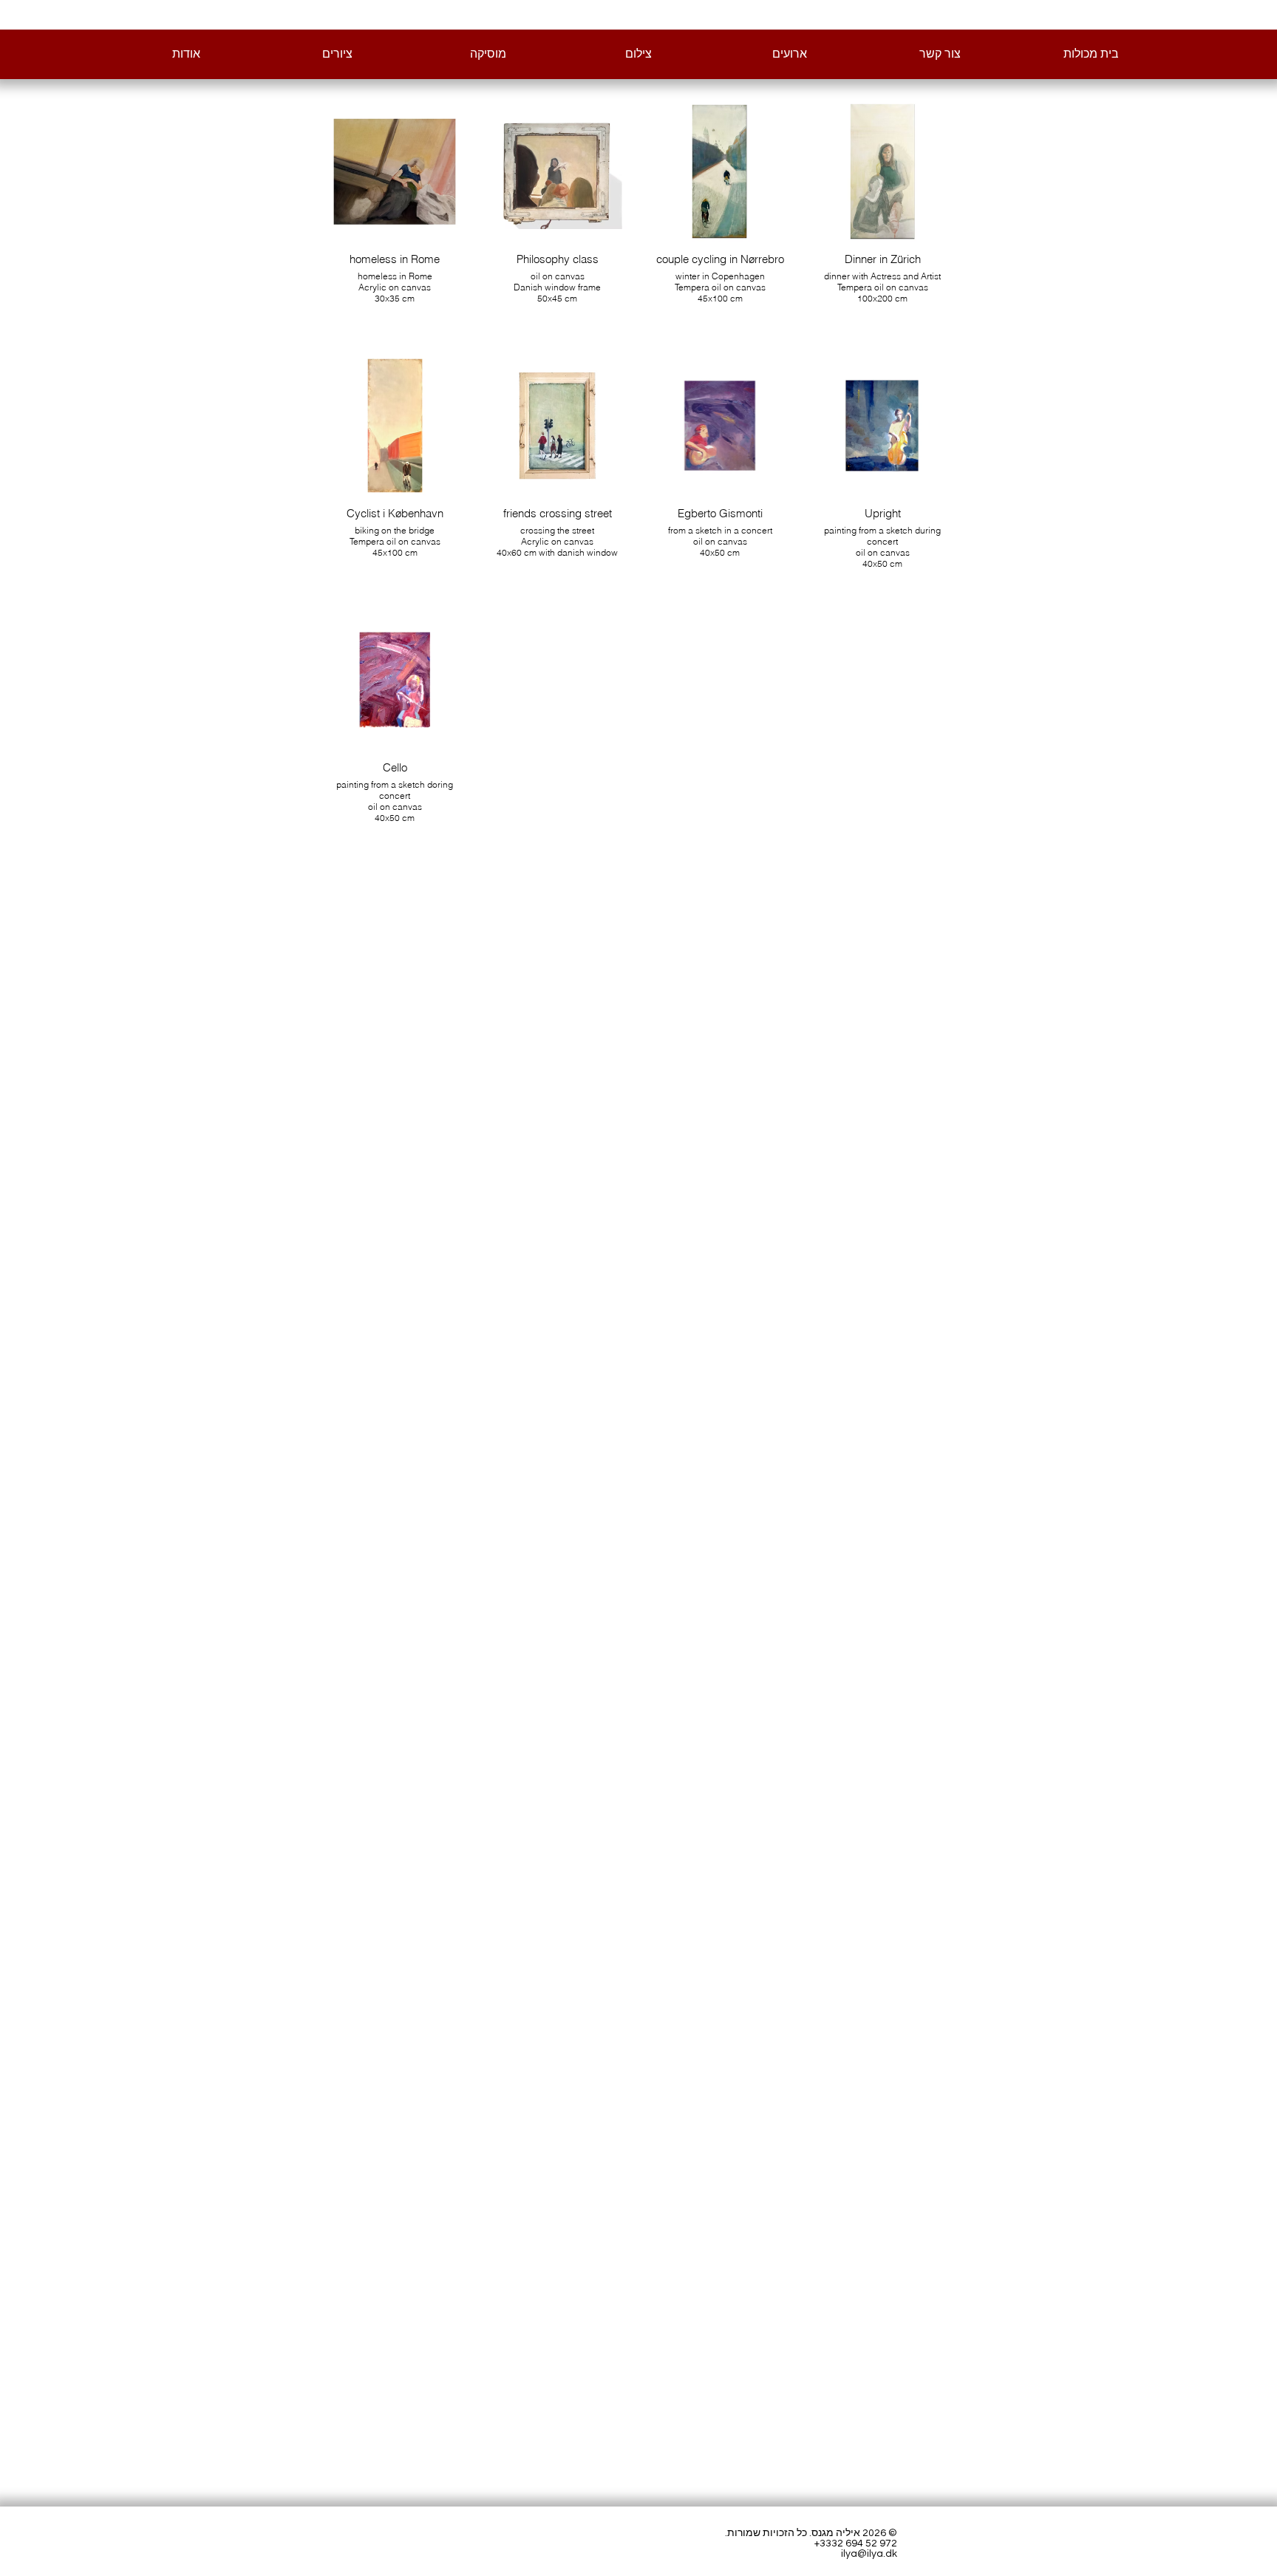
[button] (337, 55)
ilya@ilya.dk (869, 2554)
